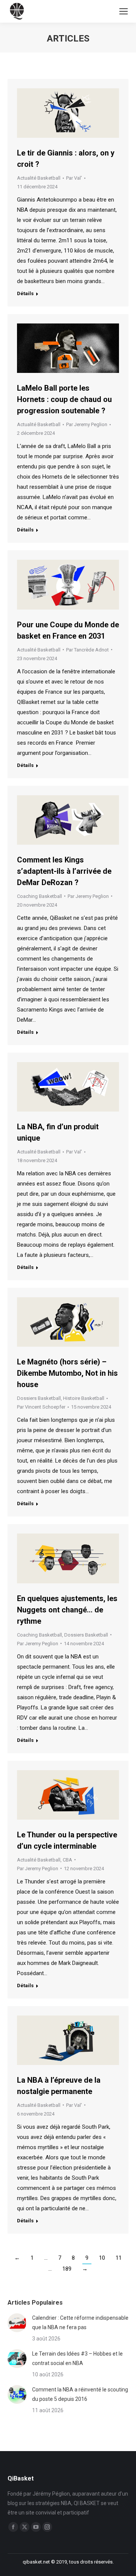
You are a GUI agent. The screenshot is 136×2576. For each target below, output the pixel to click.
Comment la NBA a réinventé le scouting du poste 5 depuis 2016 (80, 2394)
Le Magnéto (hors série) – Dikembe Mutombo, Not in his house (67, 1373)
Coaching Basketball (39, 896)
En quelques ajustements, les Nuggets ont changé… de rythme (67, 1610)
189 (67, 2269)
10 (102, 2258)
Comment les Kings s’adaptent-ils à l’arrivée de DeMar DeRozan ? (64, 871)
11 (119, 2258)
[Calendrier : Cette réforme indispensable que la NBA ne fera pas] (17, 2323)
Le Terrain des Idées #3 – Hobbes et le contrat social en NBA (77, 2358)
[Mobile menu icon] (124, 11)
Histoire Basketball (84, 1398)
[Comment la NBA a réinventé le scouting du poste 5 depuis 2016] (17, 2394)
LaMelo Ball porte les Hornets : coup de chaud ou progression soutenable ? (64, 399)
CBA (67, 1860)
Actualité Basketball (39, 178)
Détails (25, 293)
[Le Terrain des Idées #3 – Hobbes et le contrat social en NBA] (17, 2359)
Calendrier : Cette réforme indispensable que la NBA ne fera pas (80, 2323)
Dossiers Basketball (39, 1398)
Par (74, 178)
